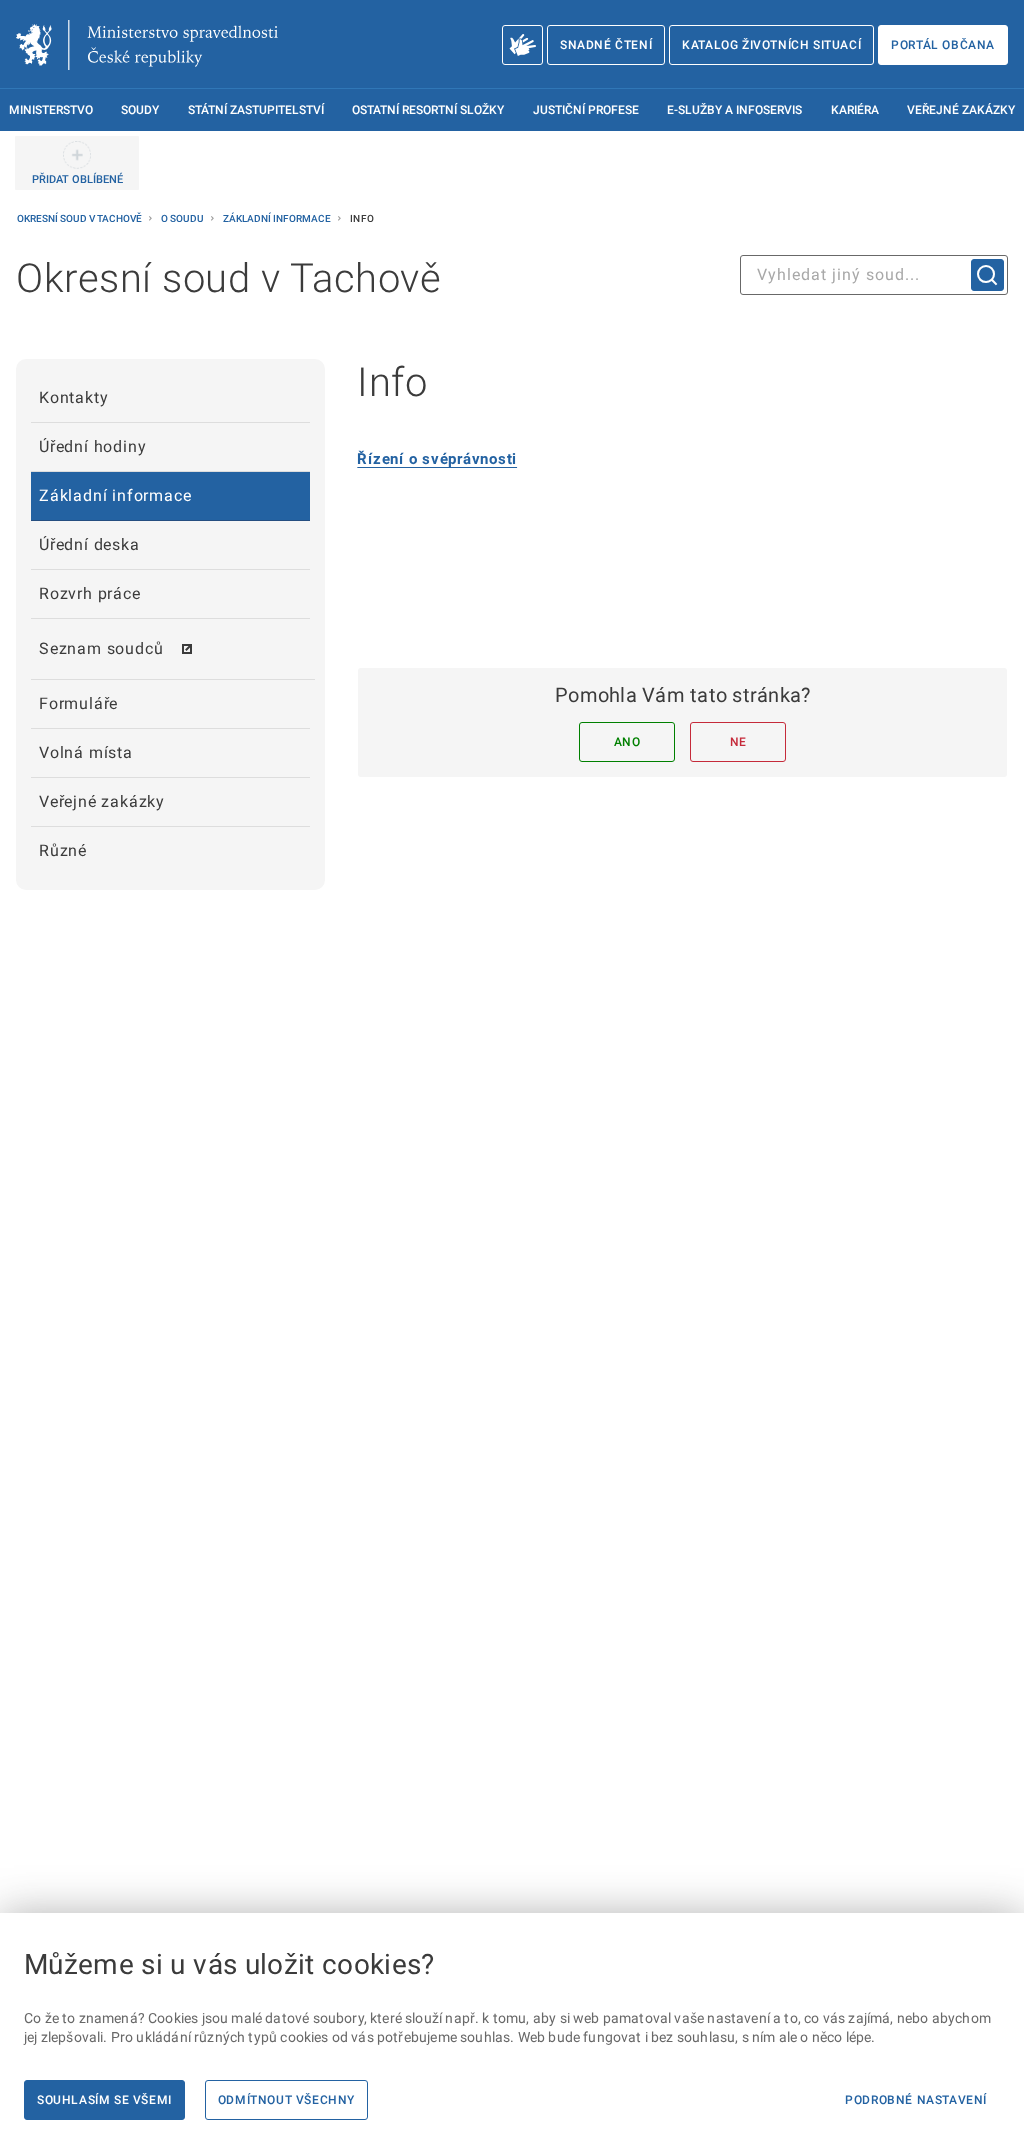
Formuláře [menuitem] (78, 703)
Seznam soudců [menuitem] (101, 648)
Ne (738, 742)
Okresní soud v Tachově (80, 218)
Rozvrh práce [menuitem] (90, 593)
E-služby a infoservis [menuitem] (734, 110)
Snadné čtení (606, 45)
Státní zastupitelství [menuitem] (256, 110)
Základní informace (278, 218)
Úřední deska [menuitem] (89, 544)
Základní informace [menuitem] (115, 495)
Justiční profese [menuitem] (586, 110)
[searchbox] (874, 275)
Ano (627, 742)
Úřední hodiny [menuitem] (92, 446)
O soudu (183, 218)
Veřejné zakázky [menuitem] (961, 110)
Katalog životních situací (771, 45)
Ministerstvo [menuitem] (51, 110)
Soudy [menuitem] (140, 110)
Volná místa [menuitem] (86, 752)
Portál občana (943, 45)
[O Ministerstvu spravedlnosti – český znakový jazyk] (522, 45)
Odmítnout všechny (286, 2100)
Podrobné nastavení (916, 2100)
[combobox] (874, 275)
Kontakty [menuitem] (73, 397)
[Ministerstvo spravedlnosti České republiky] (147, 45)
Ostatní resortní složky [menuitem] (428, 110)
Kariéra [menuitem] (855, 110)
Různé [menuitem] (63, 850)
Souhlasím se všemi (104, 2100)
